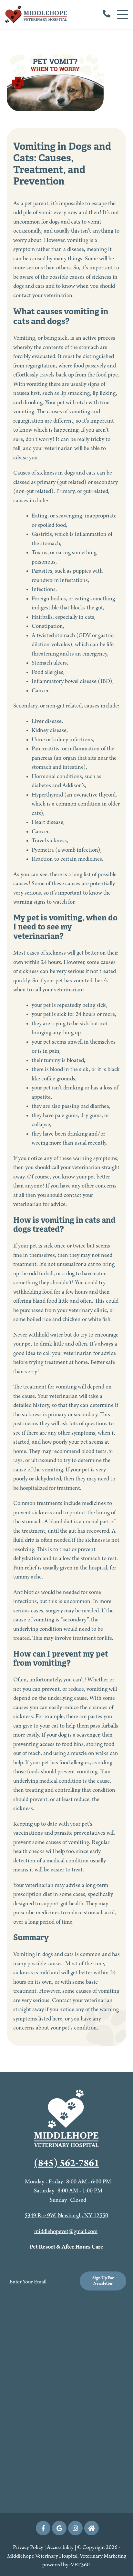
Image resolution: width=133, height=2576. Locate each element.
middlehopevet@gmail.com (66, 2232)
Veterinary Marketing (103, 2556)
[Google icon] (59, 2528)
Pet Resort (42, 2247)
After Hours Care (82, 2247)
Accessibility (60, 2548)
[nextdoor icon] (92, 2528)
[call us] (107, 15)
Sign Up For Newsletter (103, 2281)
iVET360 (80, 2565)
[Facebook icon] (43, 2528)
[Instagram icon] (75, 2528)
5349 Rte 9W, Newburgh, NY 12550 (66, 2216)
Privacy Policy (28, 2548)
